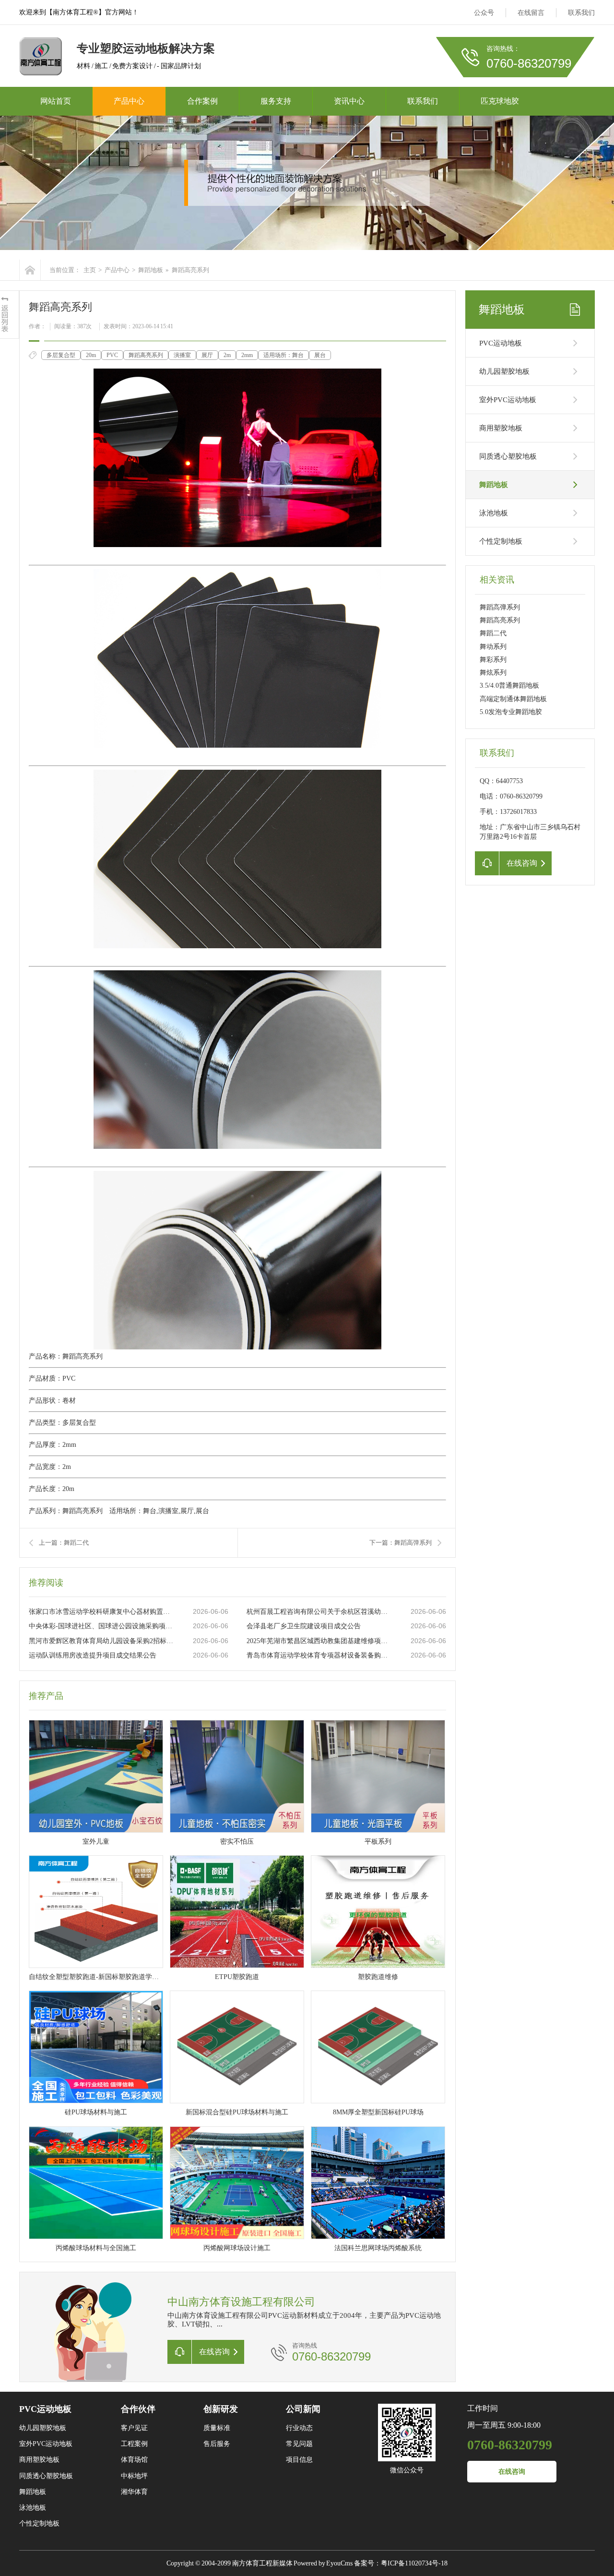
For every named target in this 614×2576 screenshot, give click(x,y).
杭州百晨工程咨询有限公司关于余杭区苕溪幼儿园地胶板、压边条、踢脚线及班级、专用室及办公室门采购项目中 (319, 1612)
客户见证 (134, 2428)
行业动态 (299, 2428)
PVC (112, 355)
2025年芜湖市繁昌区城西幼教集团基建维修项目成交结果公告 (319, 1641)
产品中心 (129, 101)
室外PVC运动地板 (508, 400)
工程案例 (134, 2444)
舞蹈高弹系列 (500, 607)
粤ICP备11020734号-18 (414, 2563)
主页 (90, 270)
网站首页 (56, 101)
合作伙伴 (138, 2409)
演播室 (182, 355)
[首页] (30, 270)
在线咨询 (512, 2472)
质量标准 (217, 2428)
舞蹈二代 (493, 633)
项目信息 (299, 2460)
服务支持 (276, 101)
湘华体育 (134, 2492)
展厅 (207, 355)
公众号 (484, 13)
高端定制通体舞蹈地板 (513, 699)
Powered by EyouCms (323, 2563)
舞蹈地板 (151, 270)
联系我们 (581, 13)
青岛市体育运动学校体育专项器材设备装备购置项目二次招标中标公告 (319, 1655)
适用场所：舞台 (283, 355)
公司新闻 (303, 2409)
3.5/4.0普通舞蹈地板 (509, 686)
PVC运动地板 (501, 343)
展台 (320, 355)
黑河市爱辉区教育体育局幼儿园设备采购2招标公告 (101, 1641)
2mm (247, 355)
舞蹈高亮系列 (146, 355)
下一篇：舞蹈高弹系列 (401, 1543)
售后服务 (217, 2444)
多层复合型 (61, 355)
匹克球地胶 (500, 101)
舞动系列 (493, 647)
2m (227, 355)
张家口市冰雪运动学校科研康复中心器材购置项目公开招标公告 (101, 1612)
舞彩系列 (493, 660)
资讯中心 (349, 101)
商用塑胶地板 (501, 428)
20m (91, 355)
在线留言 (531, 13)
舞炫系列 (493, 673)
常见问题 (299, 2444)
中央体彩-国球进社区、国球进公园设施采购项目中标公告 (101, 1626)
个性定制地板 (501, 541)
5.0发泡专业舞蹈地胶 (511, 712)
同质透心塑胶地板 (508, 456)
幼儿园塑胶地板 (504, 371)
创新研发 (221, 2409)
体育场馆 (134, 2460)
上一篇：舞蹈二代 (64, 1543)
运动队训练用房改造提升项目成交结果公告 (93, 1655)
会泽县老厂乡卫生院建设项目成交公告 (304, 1626)
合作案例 (202, 101)
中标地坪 (134, 2476)
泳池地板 (494, 513)
